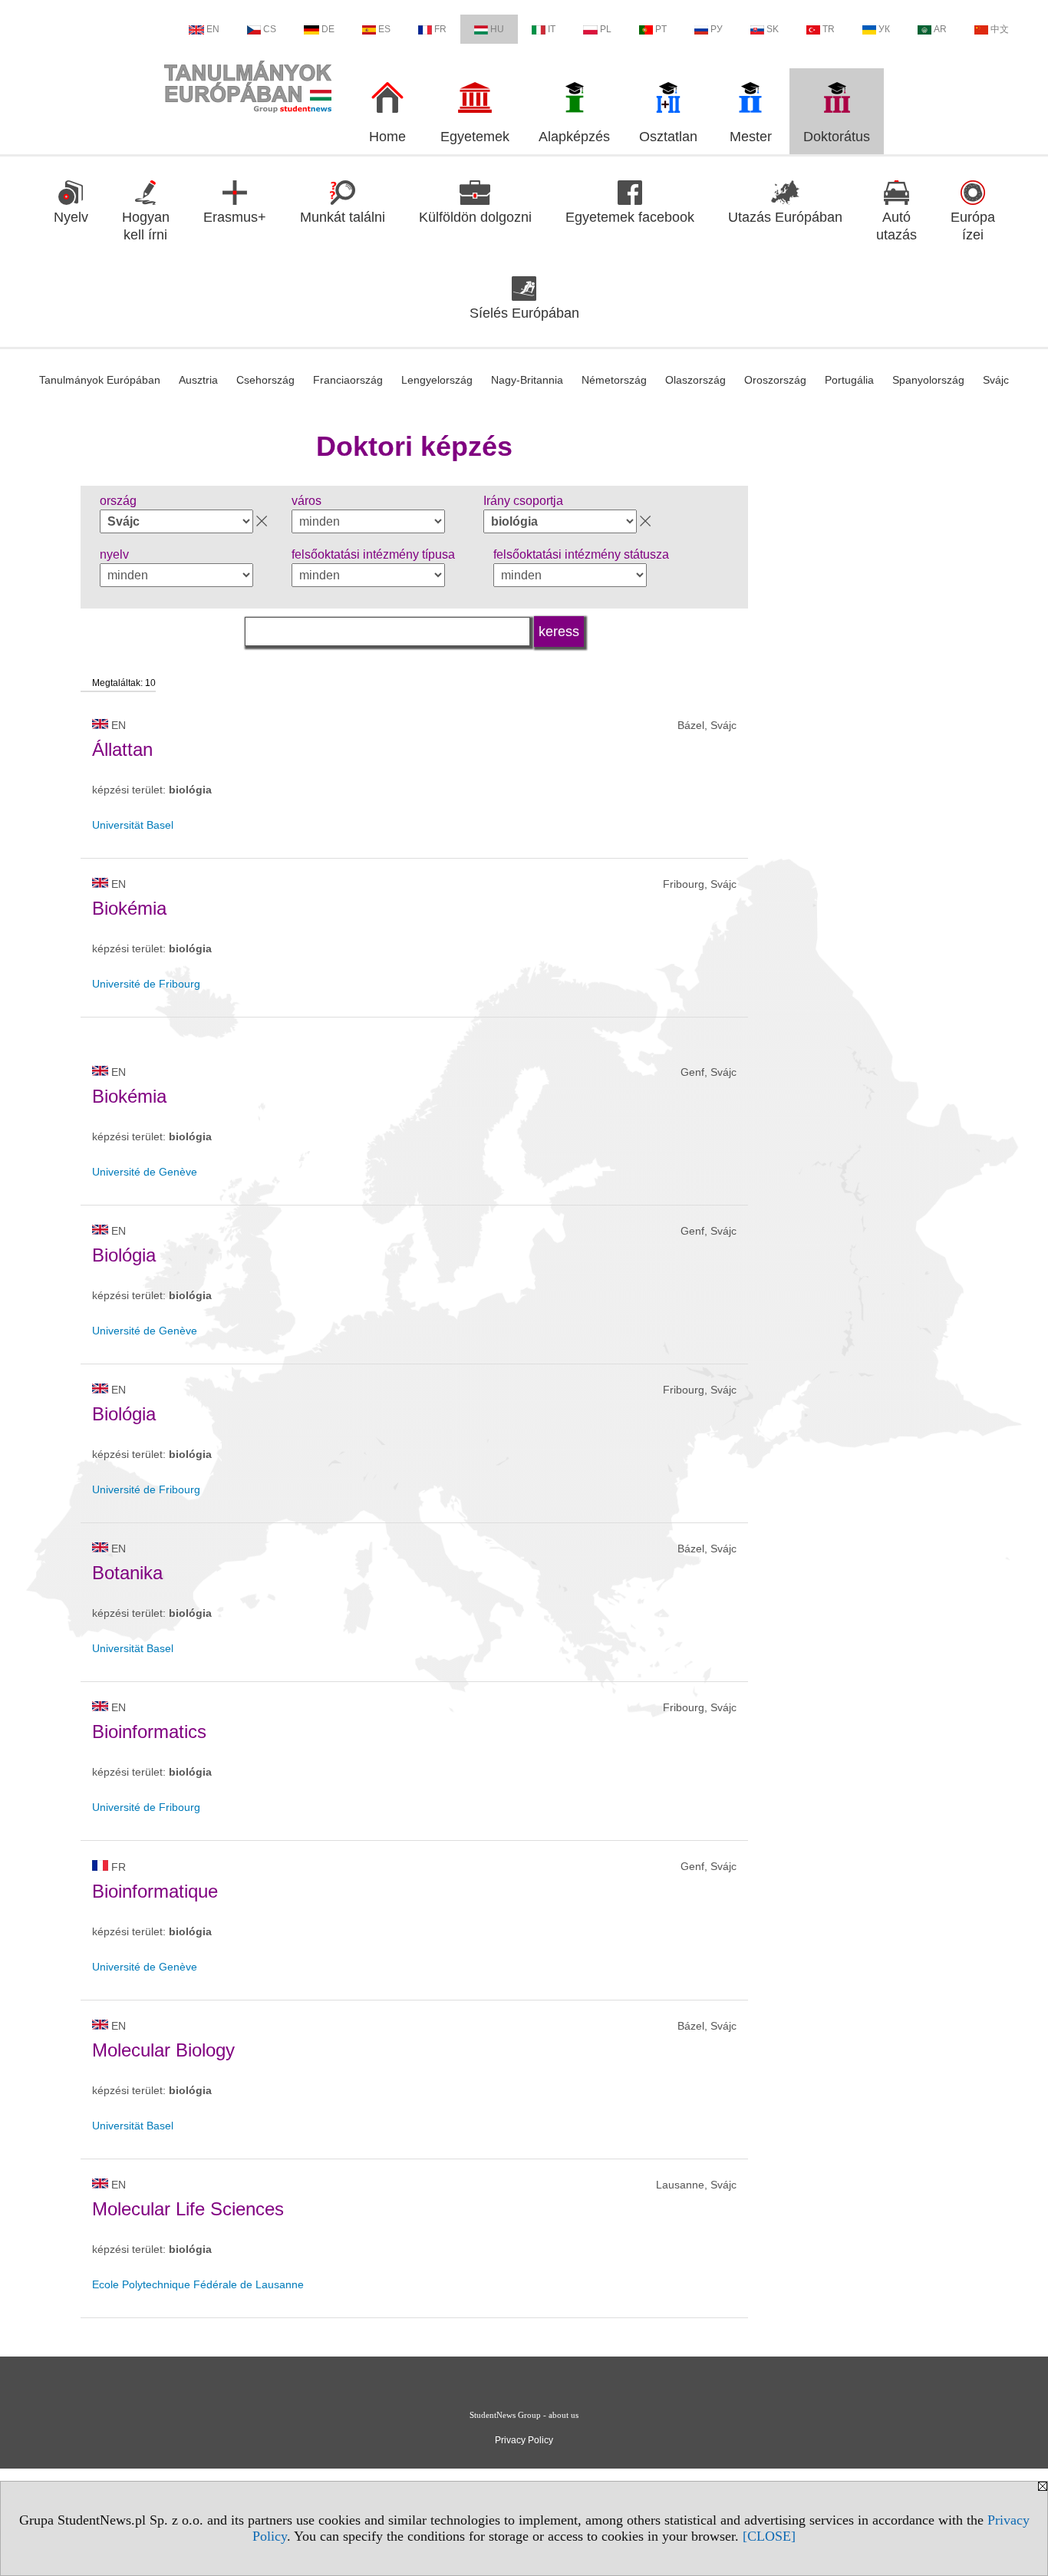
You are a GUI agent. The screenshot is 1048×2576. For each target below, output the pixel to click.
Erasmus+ (235, 217)
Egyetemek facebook (630, 217)
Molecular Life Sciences (188, 2209)
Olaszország (695, 380)
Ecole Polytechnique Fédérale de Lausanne (198, 2284)
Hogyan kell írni (146, 226)
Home (387, 137)
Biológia (124, 1255)
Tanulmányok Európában (100, 380)
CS (270, 29)
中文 (1000, 29)
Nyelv (71, 217)
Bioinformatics (149, 1732)
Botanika (127, 1573)
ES (384, 29)
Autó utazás (896, 226)
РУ (717, 29)
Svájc (996, 380)
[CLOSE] (769, 2536)
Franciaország (348, 380)
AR (940, 29)
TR (829, 29)
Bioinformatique (155, 1891)
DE (328, 29)
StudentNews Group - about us (524, 2415)
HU (497, 29)
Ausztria (198, 380)
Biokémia (129, 908)
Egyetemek (475, 137)
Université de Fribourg (146, 984)
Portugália (849, 380)
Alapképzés (574, 137)
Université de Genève (145, 1172)
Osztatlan (668, 137)
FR (440, 29)
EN (213, 29)
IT (552, 29)
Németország (614, 380)
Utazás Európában (785, 217)
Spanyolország (928, 380)
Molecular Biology (163, 2050)
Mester (751, 137)
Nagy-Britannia (527, 380)
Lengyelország (437, 380)
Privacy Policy (524, 2440)
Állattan (122, 749)
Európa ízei (973, 226)
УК (884, 29)
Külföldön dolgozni (475, 217)
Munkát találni (343, 217)
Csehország (265, 380)
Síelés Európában (524, 313)
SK (773, 29)
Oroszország (775, 380)
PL (606, 29)
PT (661, 29)
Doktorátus (837, 137)
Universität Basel (133, 825)
